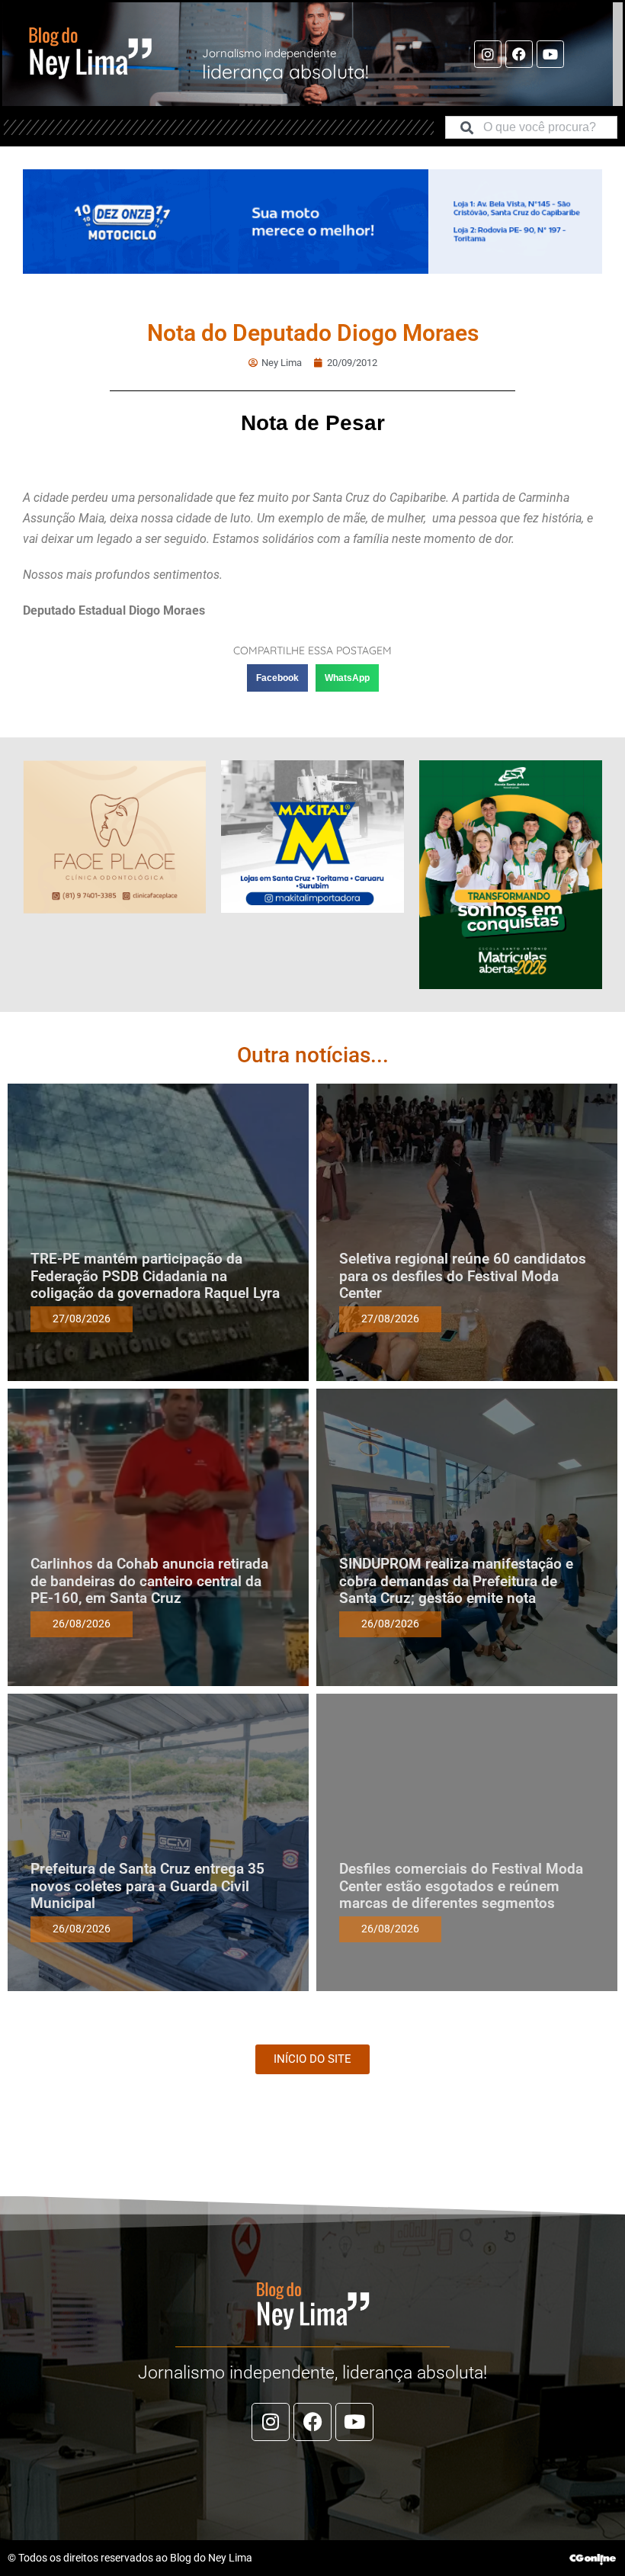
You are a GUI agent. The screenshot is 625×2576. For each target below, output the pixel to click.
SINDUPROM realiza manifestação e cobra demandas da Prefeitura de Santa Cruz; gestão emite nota (456, 1581)
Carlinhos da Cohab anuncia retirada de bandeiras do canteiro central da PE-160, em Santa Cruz (149, 1581)
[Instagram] (488, 54)
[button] (277, 678)
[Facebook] (519, 54)
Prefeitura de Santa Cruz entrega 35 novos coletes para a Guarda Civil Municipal (147, 1886)
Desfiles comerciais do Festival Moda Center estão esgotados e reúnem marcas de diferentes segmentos (461, 1886)
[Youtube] (550, 54)
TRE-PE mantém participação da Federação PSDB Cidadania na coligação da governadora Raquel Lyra (155, 1276)
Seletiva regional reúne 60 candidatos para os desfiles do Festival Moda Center (463, 1276)
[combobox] (531, 127)
